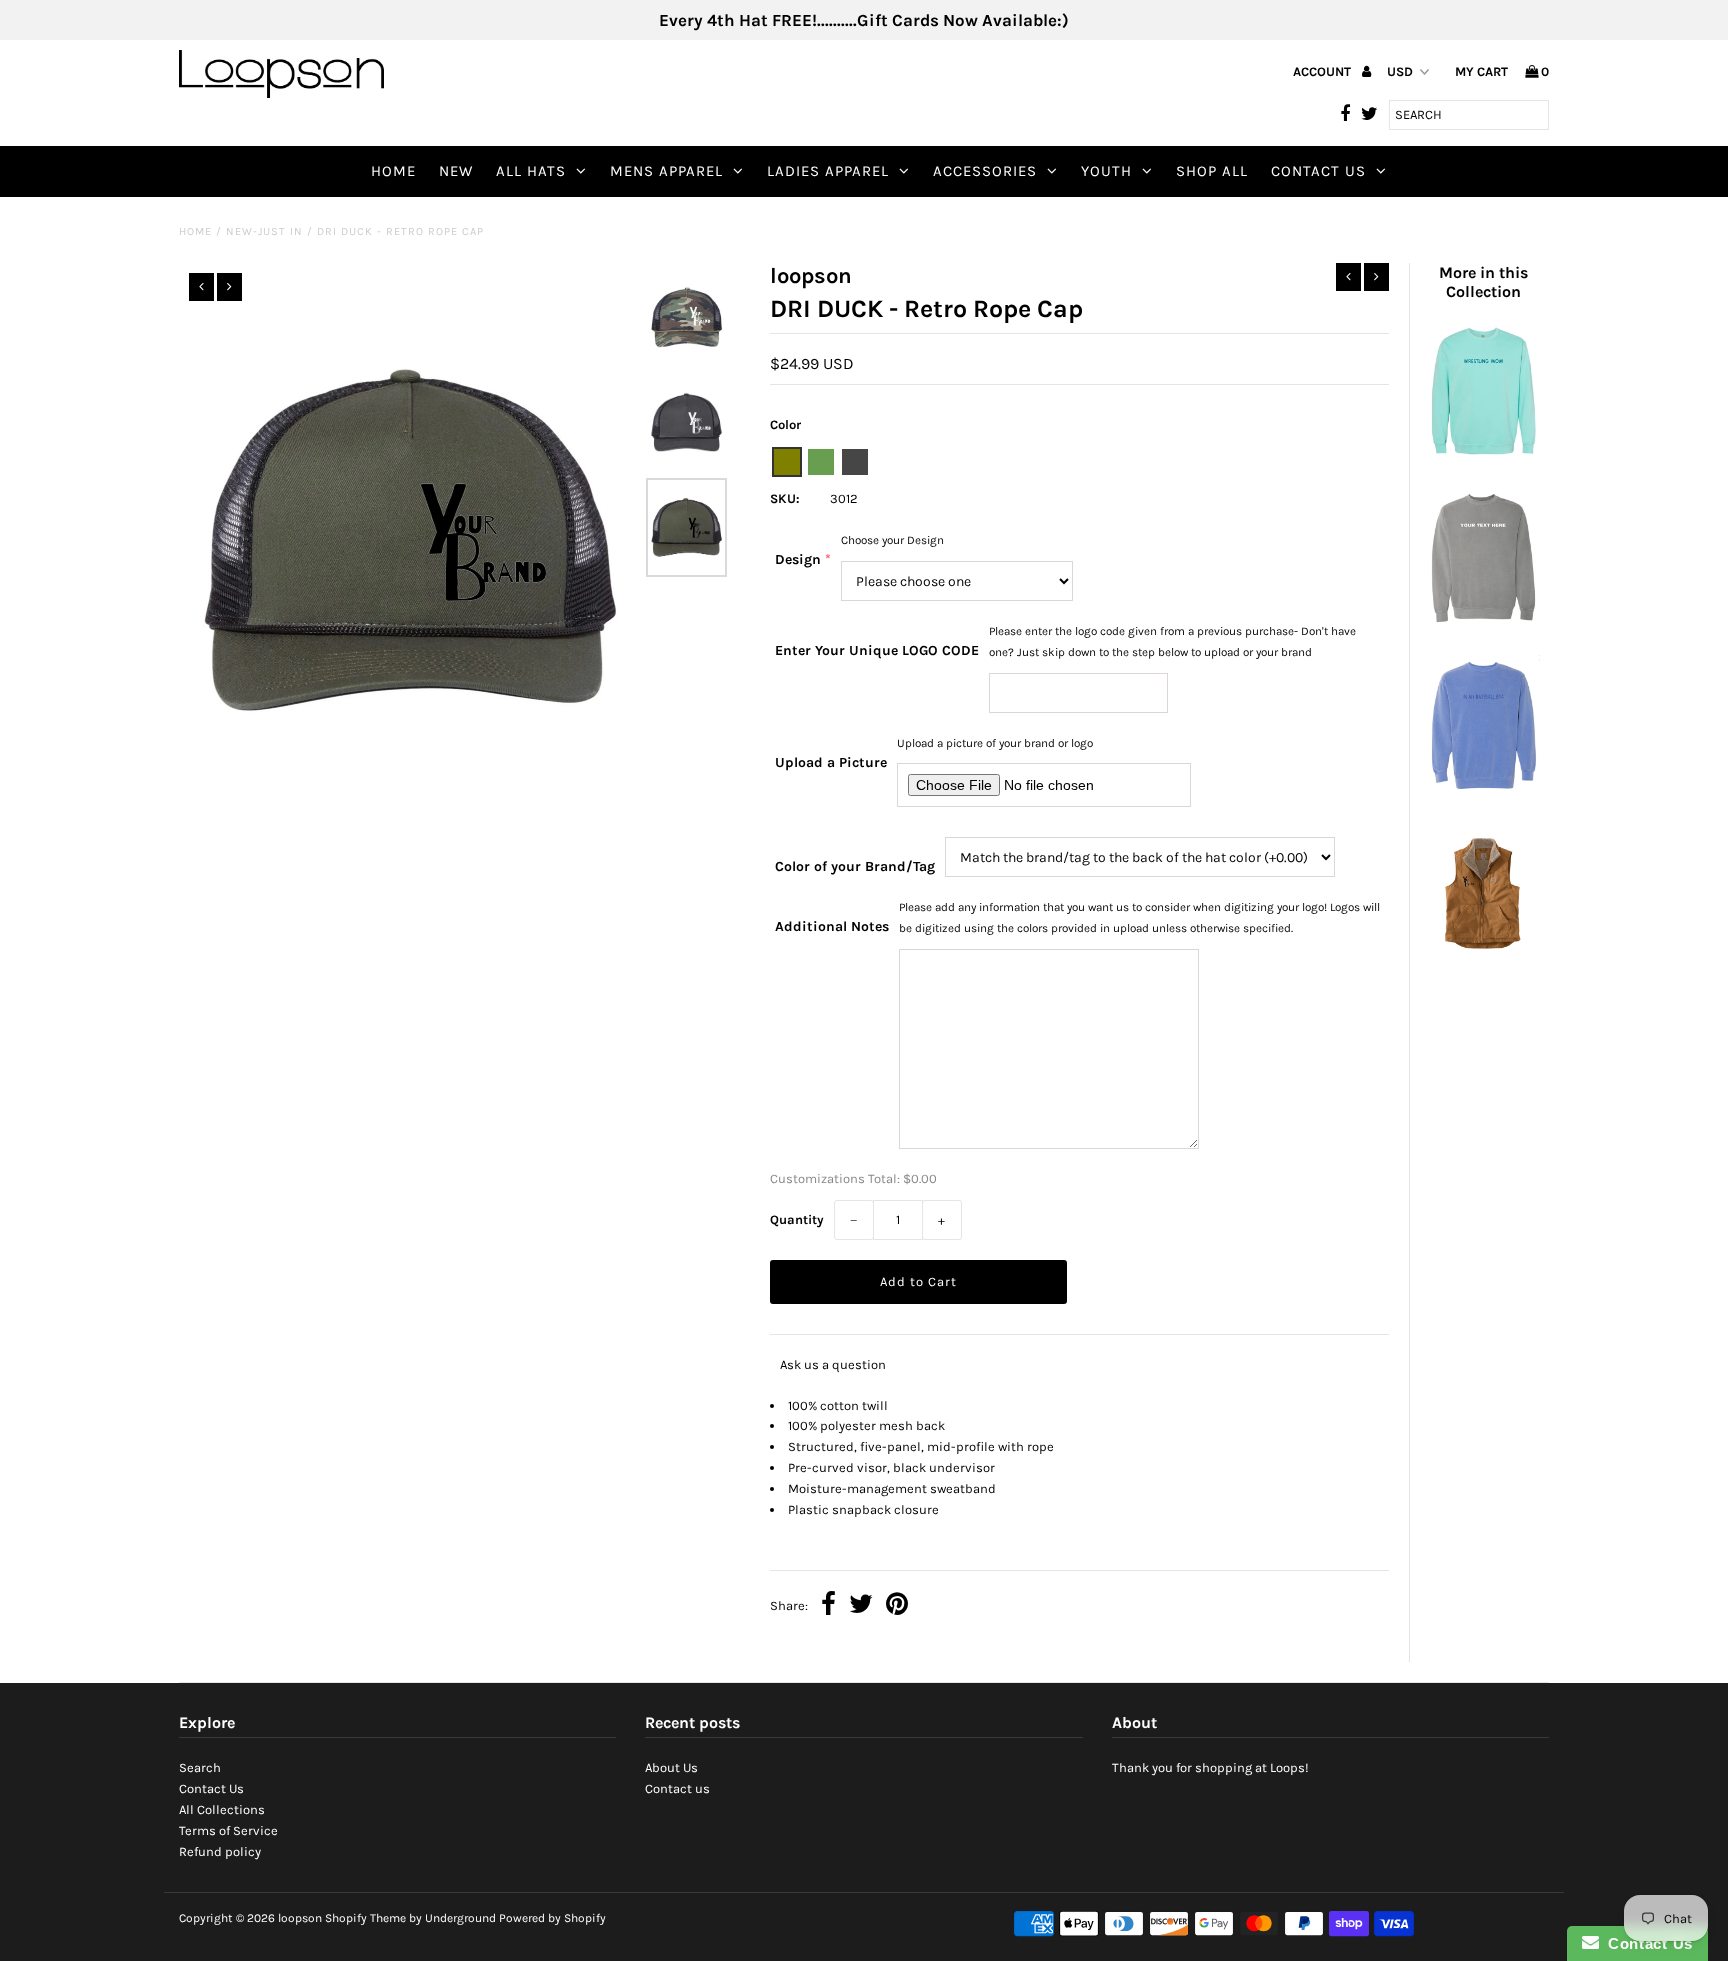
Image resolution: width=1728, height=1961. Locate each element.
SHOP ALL (1212, 171)
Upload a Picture (831, 762)
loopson (300, 1918)
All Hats (531, 171)
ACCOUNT (1323, 71)
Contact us (677, 1788)
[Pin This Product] (897, 1606)
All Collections (222, 1809)
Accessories (985, 171)
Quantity (797, 1219)
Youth (1106, 171)
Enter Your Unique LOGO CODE (877, 650)
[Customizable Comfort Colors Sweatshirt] (1483, 623)
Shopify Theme (365, 1918)
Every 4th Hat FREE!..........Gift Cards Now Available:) (864, 20)
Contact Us (1318, 171)
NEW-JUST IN (264, 231)
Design (798, 559)
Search (200, 1767)
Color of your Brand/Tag (855, 866)
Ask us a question (833, 1364)
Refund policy (220, 1851)
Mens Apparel (666, 171)
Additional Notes (832, 926)
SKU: (785, 498)
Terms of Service (228, 1830)
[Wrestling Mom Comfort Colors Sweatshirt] (1483, 456)
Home (393, 171)
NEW (456, 171)
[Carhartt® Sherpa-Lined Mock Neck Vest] (1483, 956)
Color (785, 424)
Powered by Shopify (552, 1918)
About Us (671, 1767)
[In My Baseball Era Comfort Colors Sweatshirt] (1483, 791)
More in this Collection (1483, 282)
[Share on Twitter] (861, 1606)
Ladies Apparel (828, 171)
